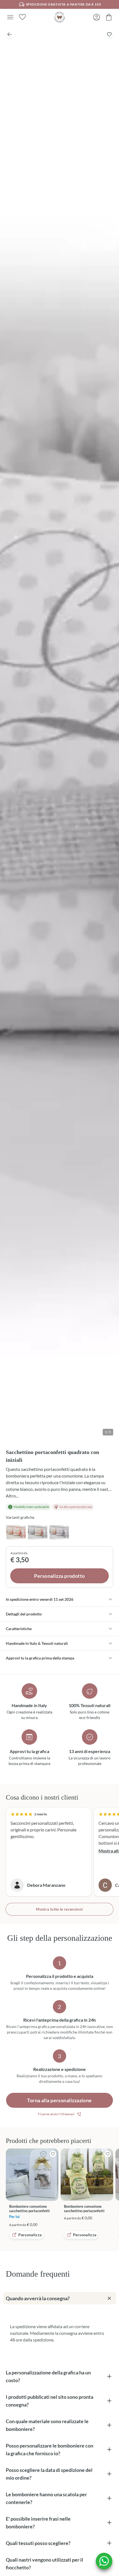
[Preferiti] (22, 17)
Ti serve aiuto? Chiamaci (56, 2114)
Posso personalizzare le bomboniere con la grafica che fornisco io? (50, 2449)
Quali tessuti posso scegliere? (38, 2543)
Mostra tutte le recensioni (59, 1909)
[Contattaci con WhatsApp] (104, 2561)
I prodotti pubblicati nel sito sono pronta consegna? (50, 2401)
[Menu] (10, 17)
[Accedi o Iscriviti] (97, 17)
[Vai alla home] (59, 17)
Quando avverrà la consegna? (38, 2298)
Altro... (12, 1496)
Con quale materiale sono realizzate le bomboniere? (47, 2425)
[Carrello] (109, 17)
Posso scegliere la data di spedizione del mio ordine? (49, 2474)
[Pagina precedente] (10, 34)
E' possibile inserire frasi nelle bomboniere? (38, 2523)
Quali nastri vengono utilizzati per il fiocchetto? (44, 2564)
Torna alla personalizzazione (59, 2100)
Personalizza (30, 2235)
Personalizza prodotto (59, 1576)
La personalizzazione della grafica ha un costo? (48, 2376)
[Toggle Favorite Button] (109, 34)
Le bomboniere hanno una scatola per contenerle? (46, 2498)
